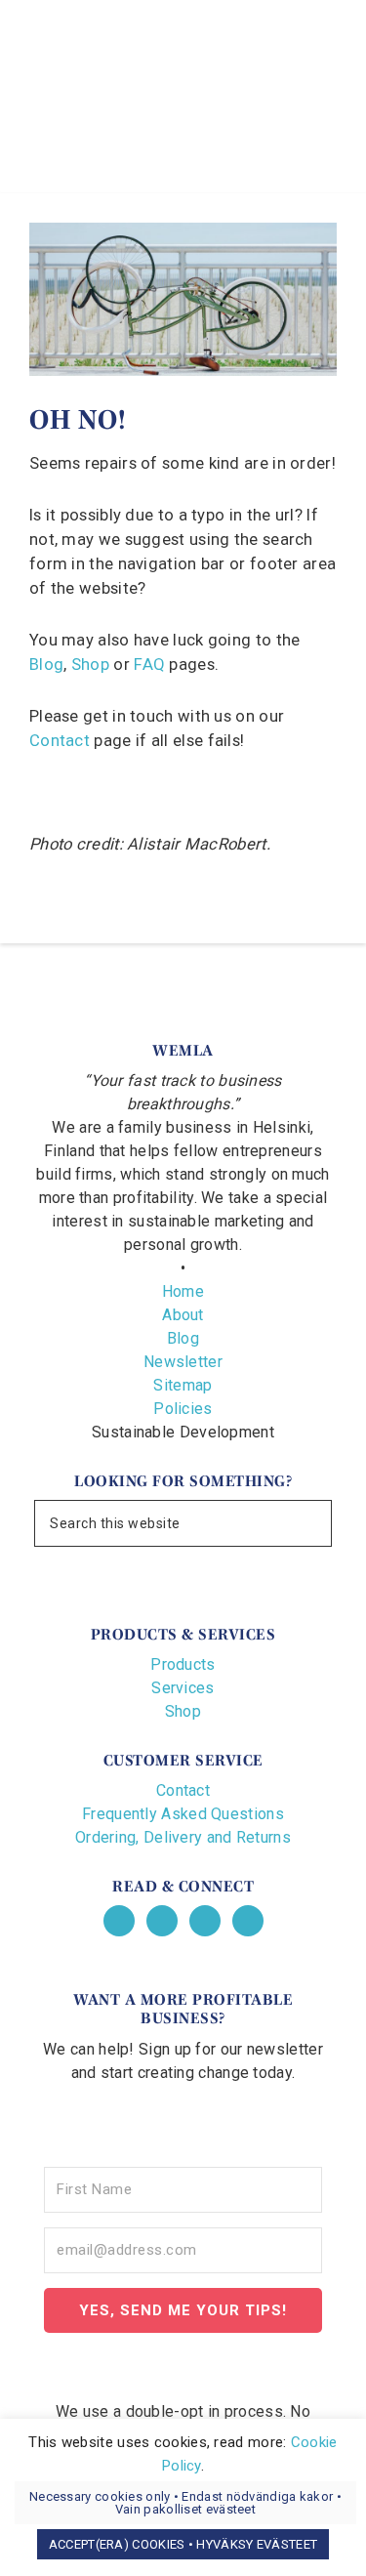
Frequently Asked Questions (183, 1814)
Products (183, 1664)
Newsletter (183, 1362)
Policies (183, 1409)
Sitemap (183, 1385)
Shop (90, 665)
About (183, 1315)
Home (183, 1291)
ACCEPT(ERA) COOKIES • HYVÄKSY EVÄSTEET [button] (183, 2544)
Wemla (183, 73)
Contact (60, 741)
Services (183, 1688)
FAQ (149, 665)
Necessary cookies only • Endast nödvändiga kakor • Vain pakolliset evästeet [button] (185, 2503)
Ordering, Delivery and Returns (183, 1837)
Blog (46, 665)
